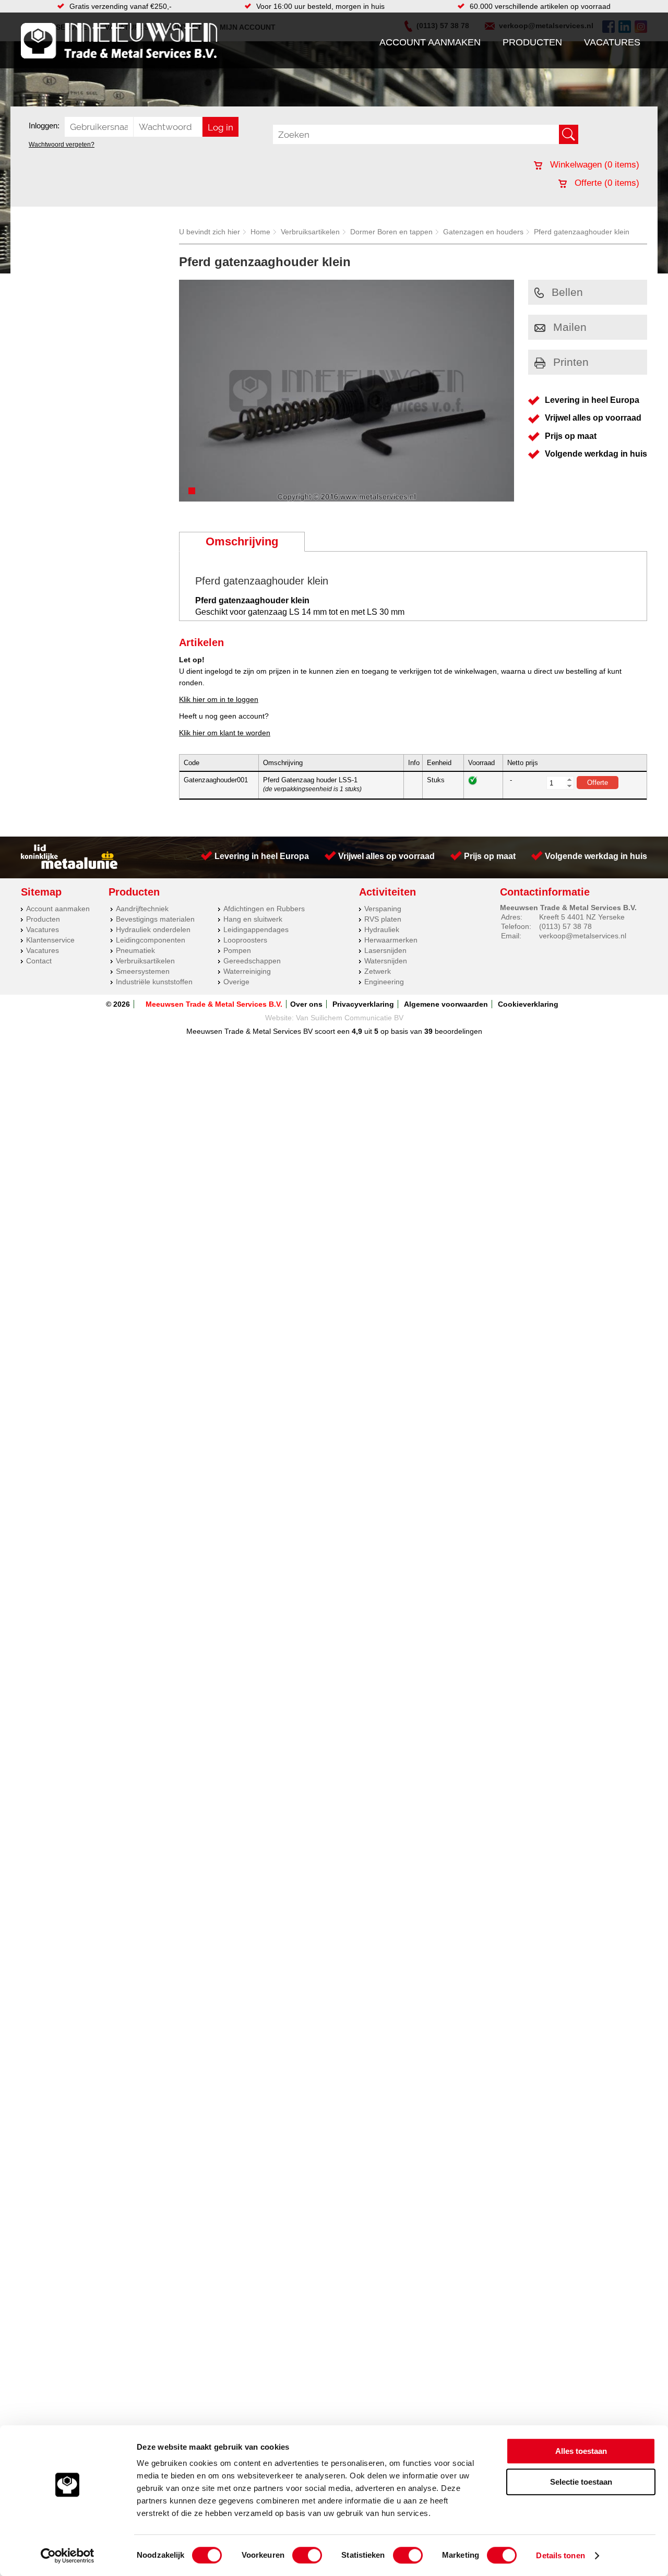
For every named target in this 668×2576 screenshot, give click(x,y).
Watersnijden (386, 961)
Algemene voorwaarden (446, 1004)
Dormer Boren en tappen (391, 232)
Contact (39, 961)
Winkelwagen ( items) (593, 165)
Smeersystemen (143, 971)
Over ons (306, 1004)
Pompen (237, 950)
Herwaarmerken (391, 940)
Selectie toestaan (581, 2482)
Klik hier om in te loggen (219, 699)
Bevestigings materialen (155, 919)
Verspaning (383, 909)
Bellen (567, 292)
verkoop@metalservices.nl (583, 936)
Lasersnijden (385, 950)
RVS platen (383, 919)
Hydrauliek (382, 929)
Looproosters (245, 940)
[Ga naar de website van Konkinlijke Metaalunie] (69, 866)
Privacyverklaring (363, 1004)
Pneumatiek (135, 950)
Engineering (384, 982)
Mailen (570, 327)
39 (428, 1031)
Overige (236, 982)
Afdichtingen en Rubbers (264, 909)
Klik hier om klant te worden (225, 733)
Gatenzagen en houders (483, 232)
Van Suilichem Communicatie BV (350, 1018)
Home (260, 232)
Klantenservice (50, 940)
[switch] (307, 2555)
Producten (532, 42)
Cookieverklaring (528, 1004)
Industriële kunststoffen (154, 982)
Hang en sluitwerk (253, 919)
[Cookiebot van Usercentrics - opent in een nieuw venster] (68, 2556)
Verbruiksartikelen (310, 232)
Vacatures (612, 42)
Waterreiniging (247, 971)
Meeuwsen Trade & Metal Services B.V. (214, 1004)
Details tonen (560, 2555)
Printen (571, 362)
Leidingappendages (256, 929)
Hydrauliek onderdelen (153, 929)
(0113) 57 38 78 (565, 926)
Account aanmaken (430, 42)
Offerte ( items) (606, 183)
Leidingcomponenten (151, 940)
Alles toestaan (581, 2451)
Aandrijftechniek (142, 909)
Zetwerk (378, 971)
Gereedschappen (252, 961)
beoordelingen (457, 1031)
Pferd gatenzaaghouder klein (582, 232)
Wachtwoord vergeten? (62, 145)
